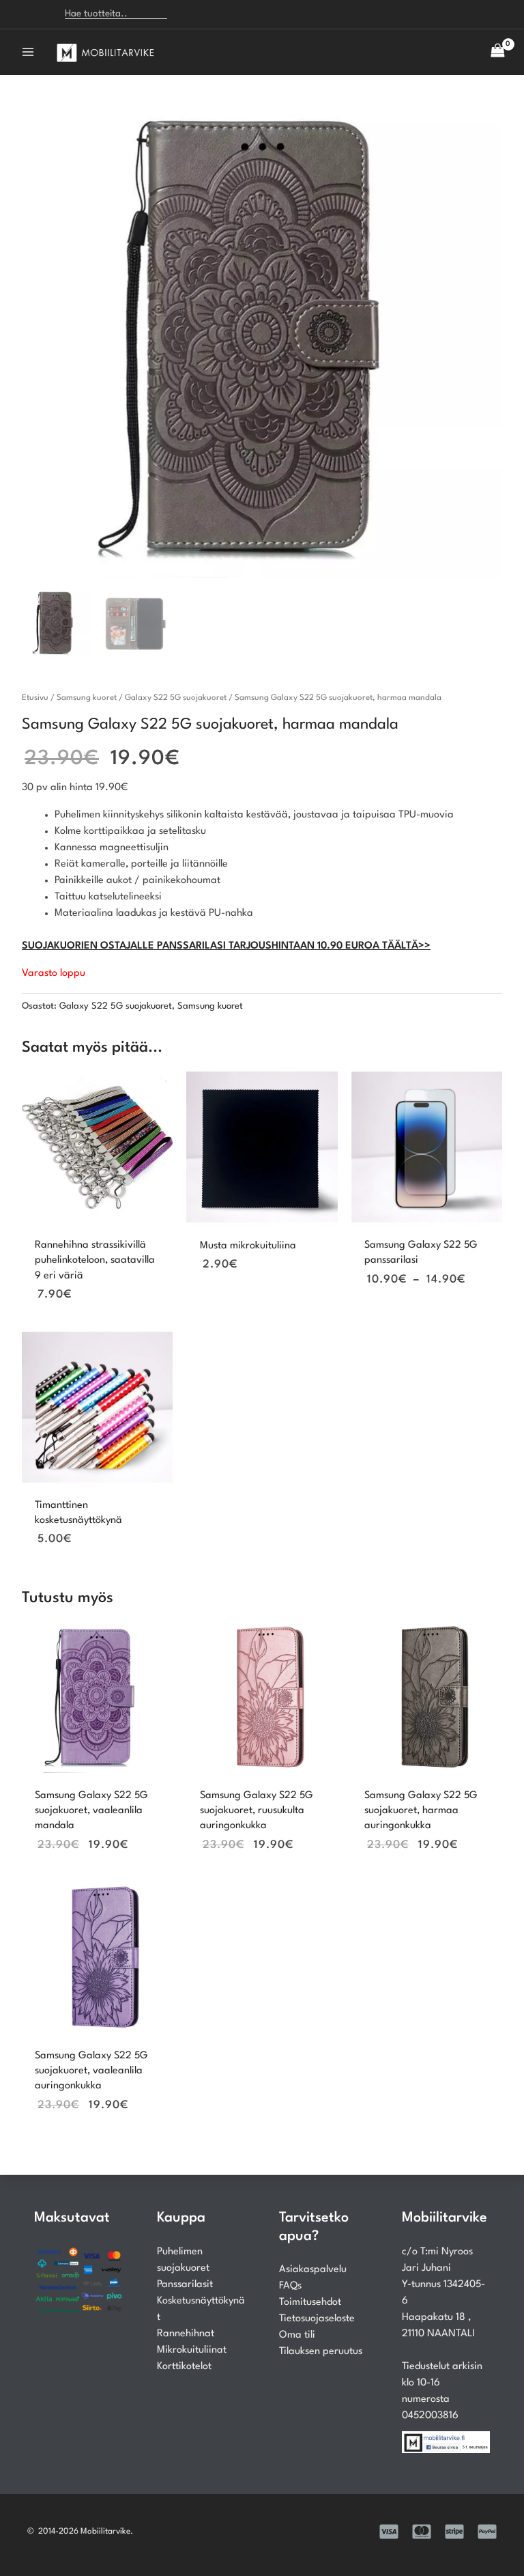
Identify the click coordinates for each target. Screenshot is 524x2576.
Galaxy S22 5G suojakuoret (176, 698)
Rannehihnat (186, 2334)
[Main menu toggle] (28, 52)
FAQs (290, 2286)
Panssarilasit (185, 2285)
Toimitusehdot (310, 2302)
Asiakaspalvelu (313, 2270)
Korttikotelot (184, 2367)
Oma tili (297, 2335)
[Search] (186, 14)
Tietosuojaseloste (317, 2319)
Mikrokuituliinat (192, 2350)
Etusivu (35, 698)
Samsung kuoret (87, 698)
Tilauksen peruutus (321, 2352)
